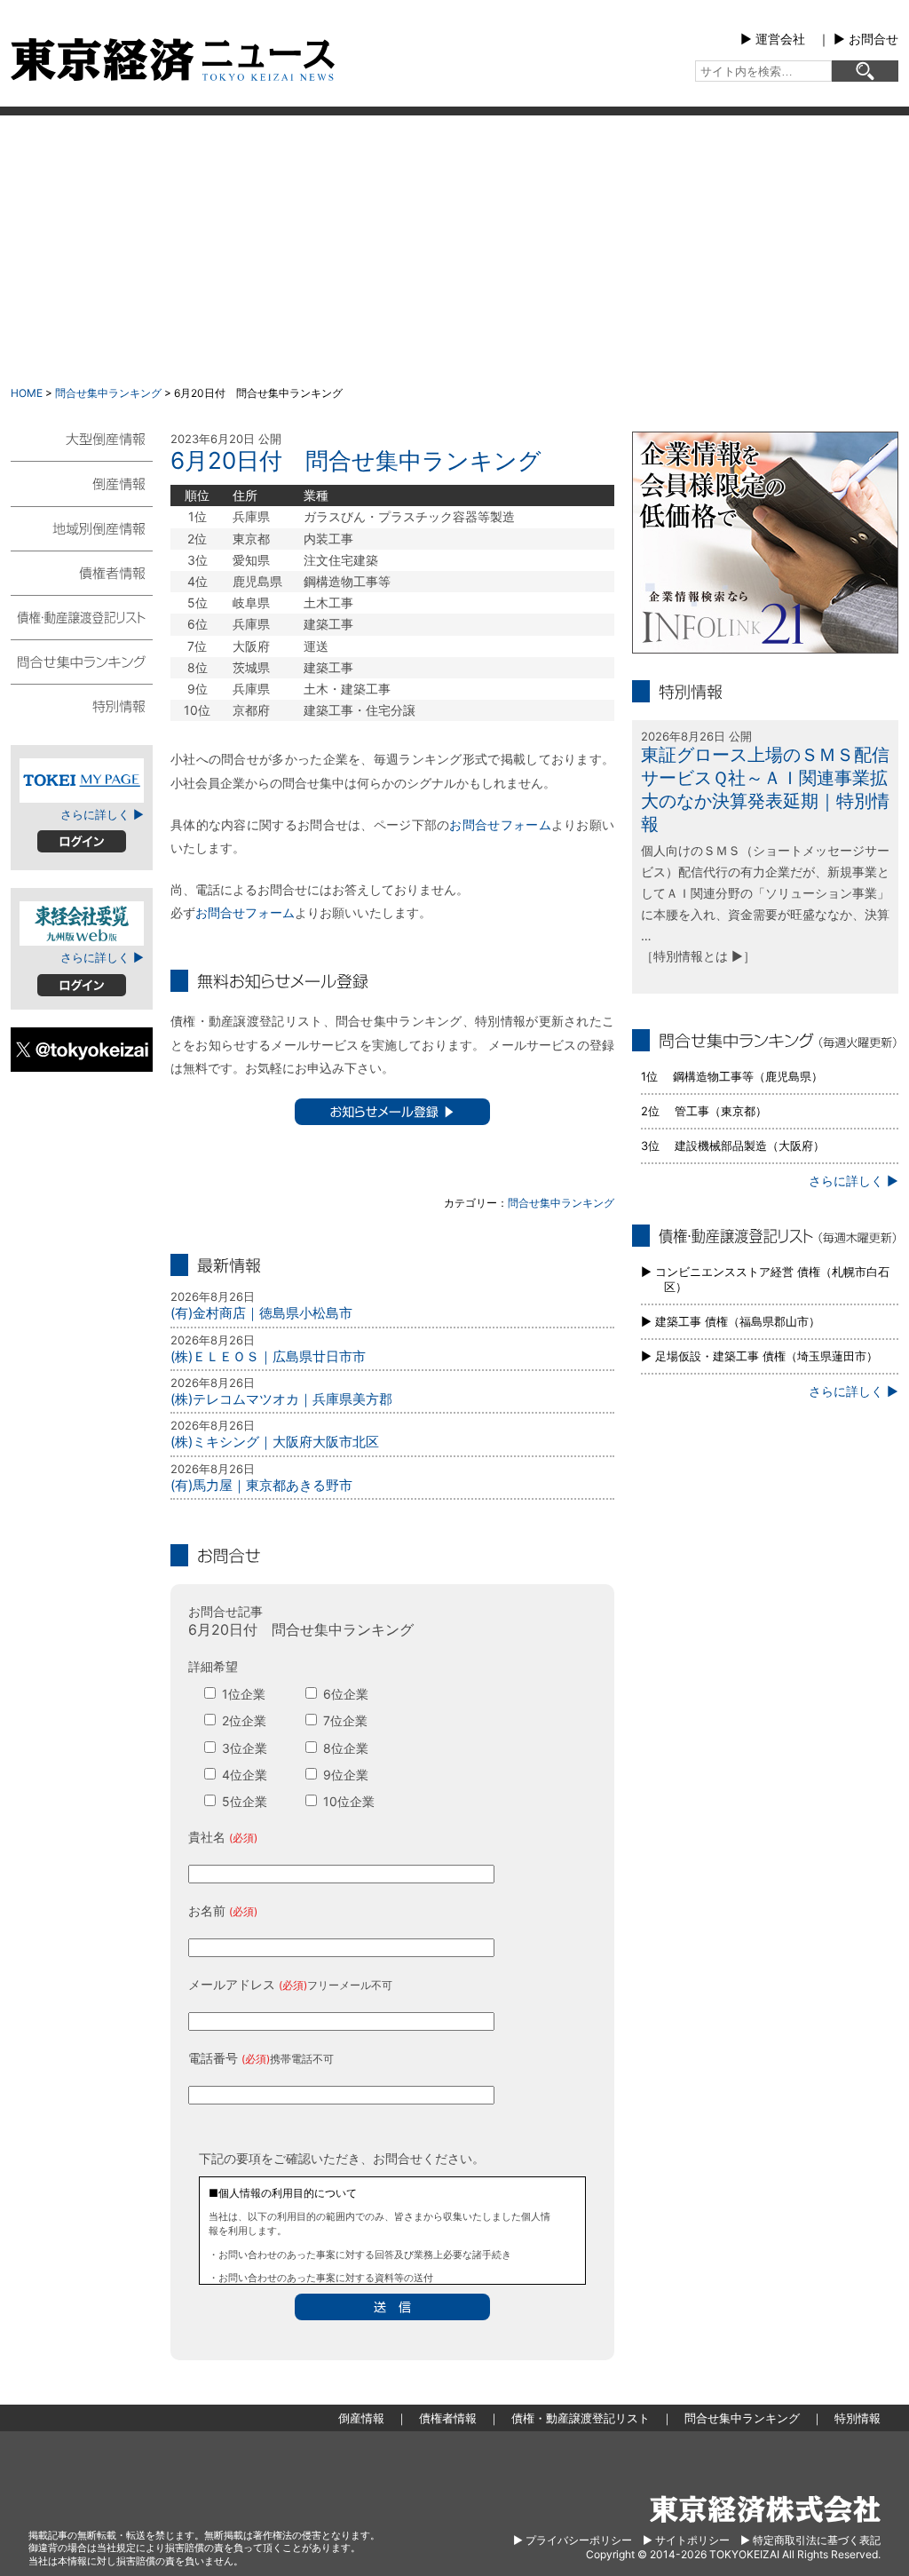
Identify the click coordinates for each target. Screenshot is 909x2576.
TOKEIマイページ (82, 781)
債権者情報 (82, 572)
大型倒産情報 (82, 446)
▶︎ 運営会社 (773, 39)
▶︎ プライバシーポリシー (573, 2540)
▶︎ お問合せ (866, 39)
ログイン (82, 841)
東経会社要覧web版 (82, 923)
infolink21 (765, 543)
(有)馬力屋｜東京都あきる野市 (261, 1485)
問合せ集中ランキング (108, 393)
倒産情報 (82, 483)
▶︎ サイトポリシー (686, 2540)
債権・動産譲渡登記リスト (82, 616)
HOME (27, 393)
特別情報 (82, 705)
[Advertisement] (454, 249)
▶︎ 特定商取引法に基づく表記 (810, 2540)
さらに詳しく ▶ (102, 814)
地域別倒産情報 (82, 527)
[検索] (865, 71)
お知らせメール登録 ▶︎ (392, 1112)
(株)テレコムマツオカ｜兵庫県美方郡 (281, 1399)
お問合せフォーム (500, 824)
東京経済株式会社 (765, 2509)
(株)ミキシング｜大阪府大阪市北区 (275, 1442)
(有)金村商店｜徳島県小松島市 (261, 1313)
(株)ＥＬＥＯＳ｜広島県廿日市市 (268, 1356)
